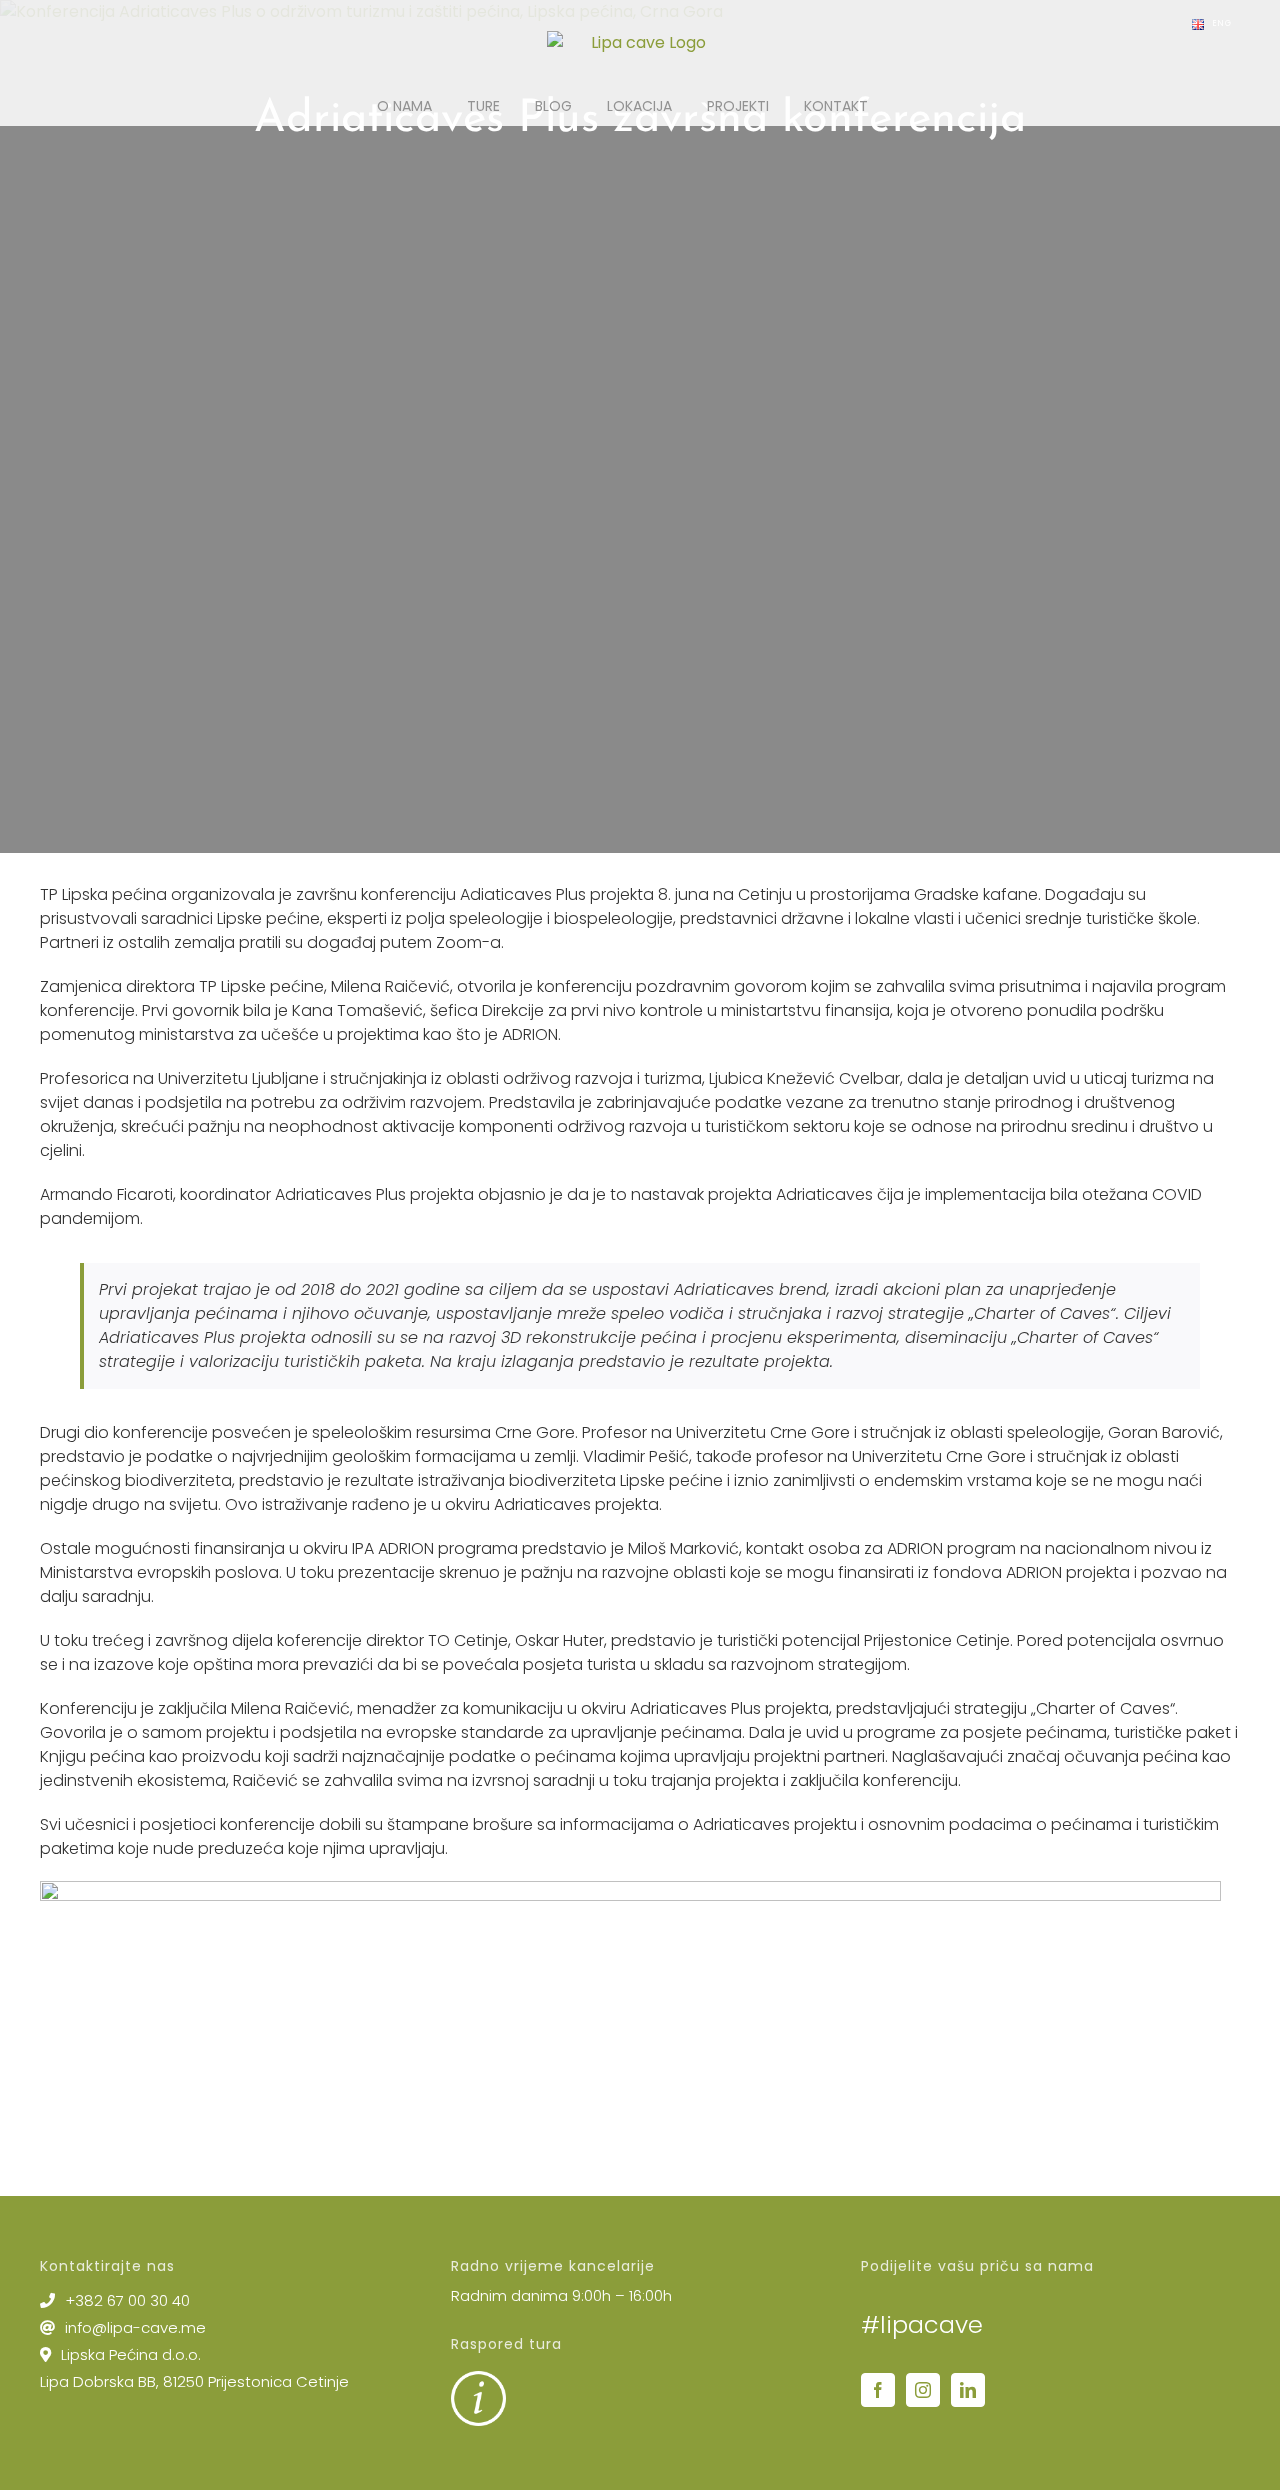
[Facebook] (878, 2390)
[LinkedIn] (968, 2390)
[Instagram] (923, 2390)
